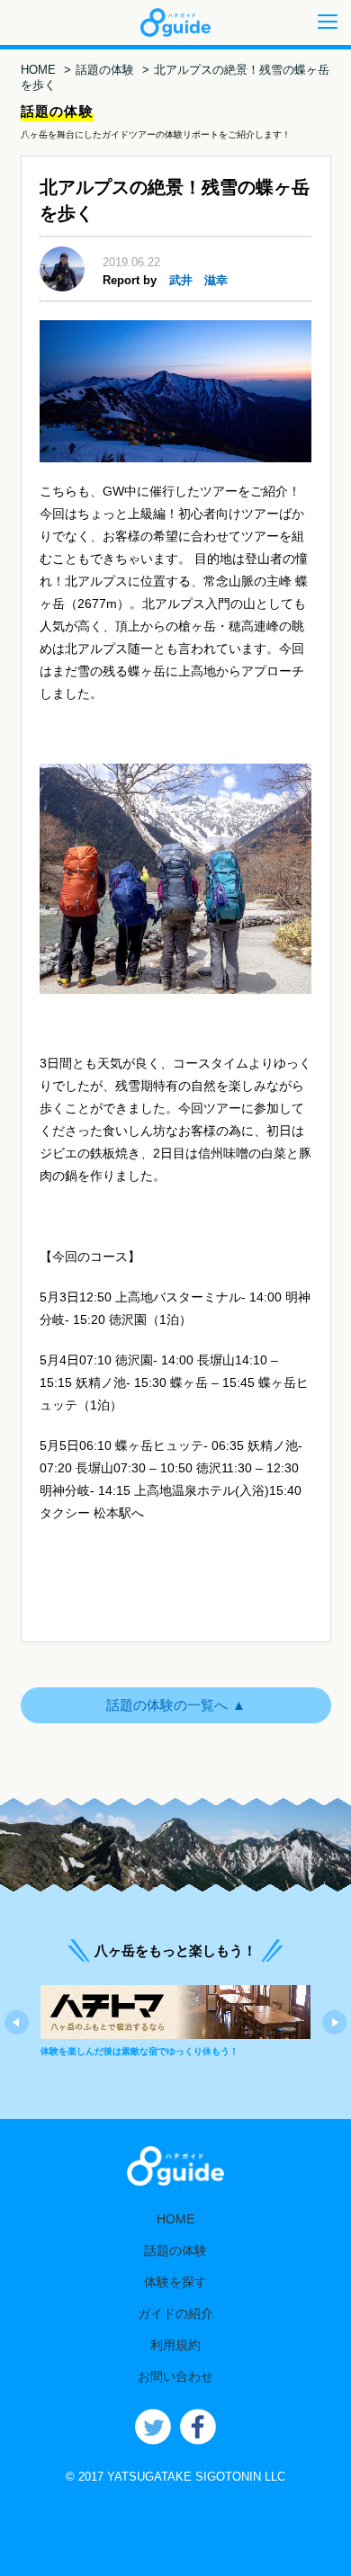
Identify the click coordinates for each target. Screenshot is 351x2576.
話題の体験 (105, 70)
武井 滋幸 (198, 280)
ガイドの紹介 (175, 2313)
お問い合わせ (175, 2376)
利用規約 (175, 2345)
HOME (38, 70)
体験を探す (175, 2282)
